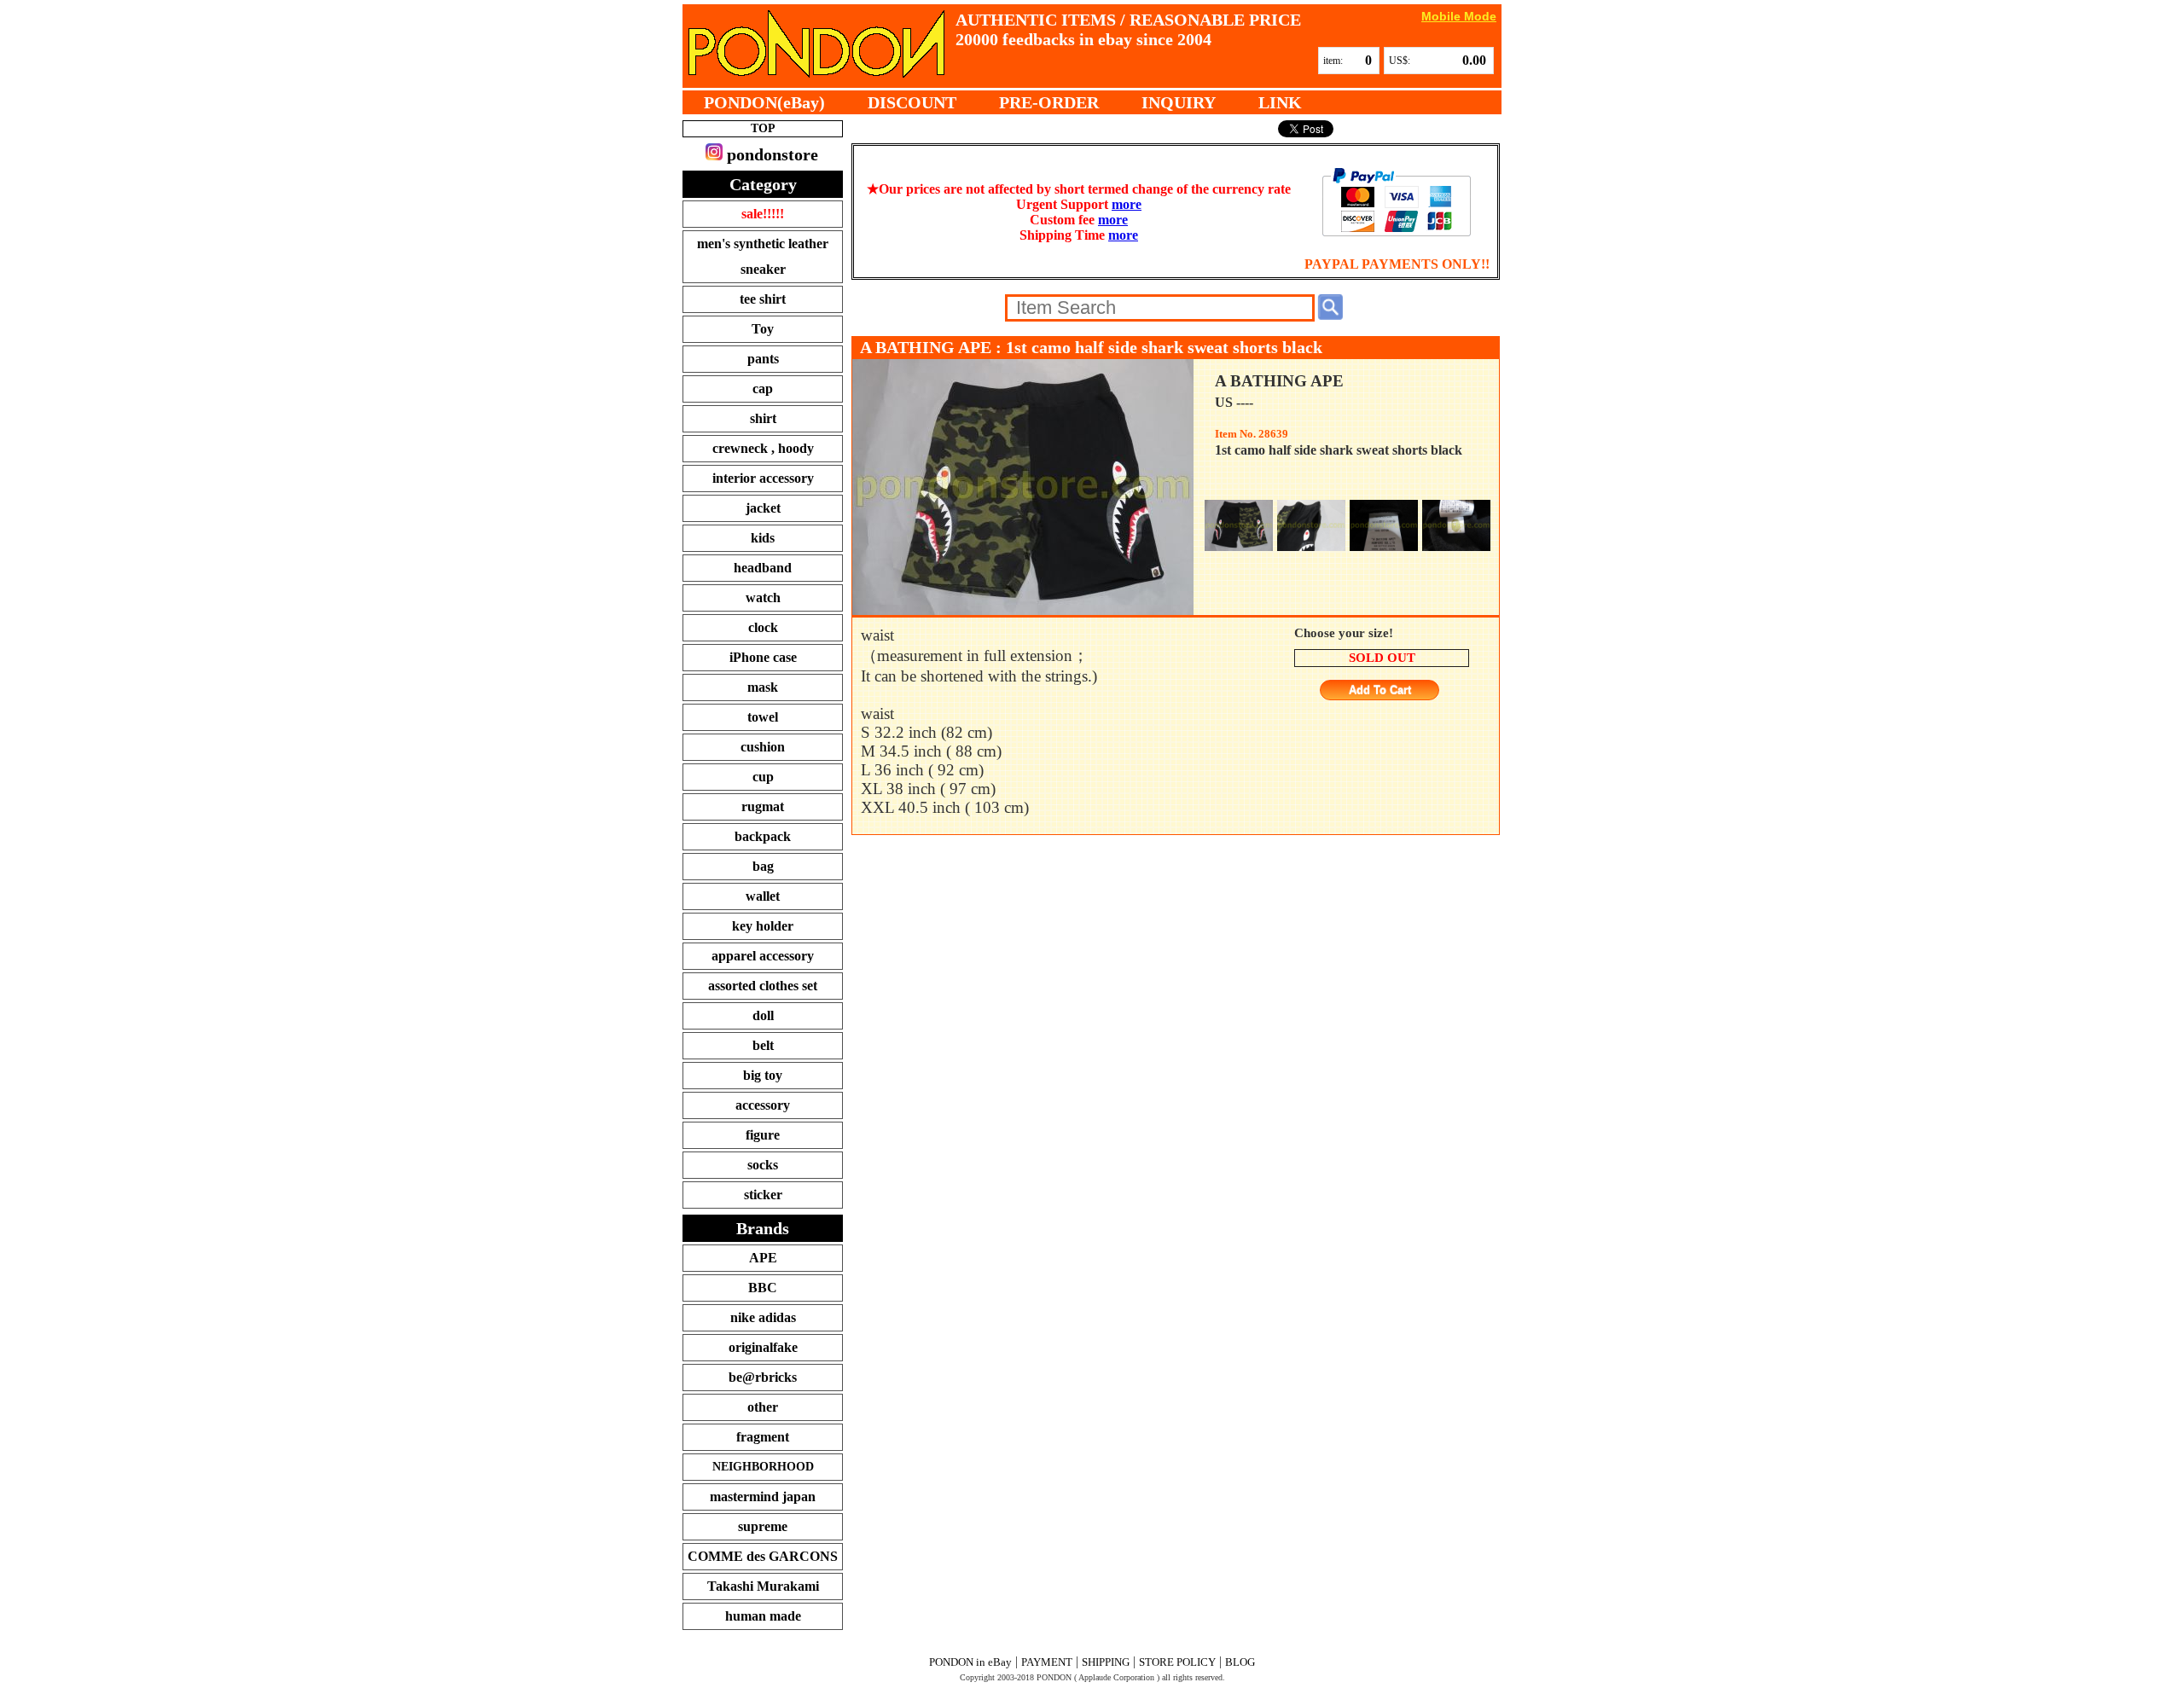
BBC (763, 1288)
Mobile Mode (1459, 16)
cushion (763, 747)
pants (763, 359)
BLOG (1240, 1662)
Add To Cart (1380, 690)
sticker (763, 1195)
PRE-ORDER (1049, 102)
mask (763, 687)
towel (763, 717)
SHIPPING (1106, 1662)
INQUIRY (1179, 102)
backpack (763, 836)
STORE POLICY (1177, 1662)
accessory (763, 1105)
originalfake (763, 1347)
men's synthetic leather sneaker (763, 256)
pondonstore (770, 154)
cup (763, 777)
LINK (1280, 102)
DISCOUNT (912, 102)
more (1127, 204)
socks (763, 1165)
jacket (763, 508)
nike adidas (763, 1317)
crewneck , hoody (763, 448)
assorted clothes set (763, 986)
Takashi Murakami (763, 1586)
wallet (763, 896)
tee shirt (763, 299)
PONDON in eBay (970, 1662)
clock (763, 627)
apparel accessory (763, 956)
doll (763, 1015)
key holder (763, 926)
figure (763, 1135)
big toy (763, 1075)
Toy (763, 329)
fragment (763, 1437)
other (763, 1407)
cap (763, 389)
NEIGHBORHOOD (763, 1467)
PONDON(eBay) (764, 102)
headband (763, 568)
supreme (763, 1526)
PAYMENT (1047, 1662)
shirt (763, 418)
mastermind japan (763, 1497)
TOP (763, 128)
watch (763, 597)
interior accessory (763, 478)
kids (763, 538)
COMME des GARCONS (763, 1556)
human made (763, 1616)
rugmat (763, 806)
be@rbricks (763, 1377)
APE (763, 1258)
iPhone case (763, 657)
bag (763, 866)
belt (763, 1045)
